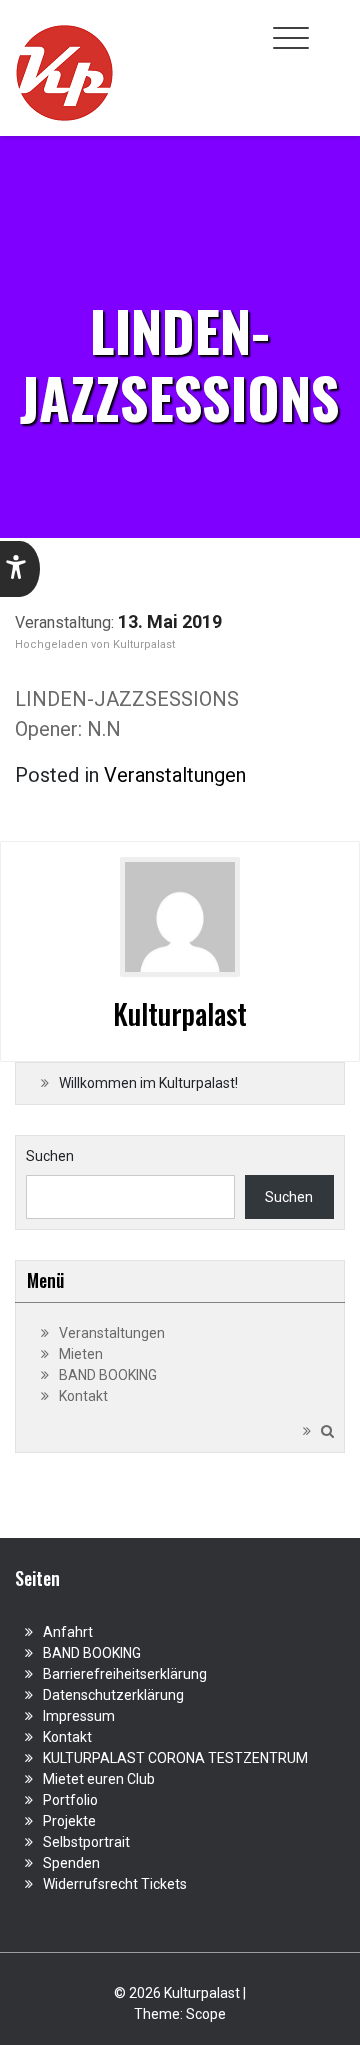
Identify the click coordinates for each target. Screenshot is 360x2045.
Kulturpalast (144, 644)
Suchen (50, 1156)
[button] (20, 569)
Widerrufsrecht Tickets (115, 1884)
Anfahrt (68, 1632)
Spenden (71, 1863)
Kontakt (83, 1396)
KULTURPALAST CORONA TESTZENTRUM (175, 1758)
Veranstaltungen (175, 775)
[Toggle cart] (333, 27)
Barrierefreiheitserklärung (125, 1674)
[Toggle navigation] (291, 38)
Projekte (69, 1821)
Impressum (79, 1716)
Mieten (81, 1354)
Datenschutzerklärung (113, 1695)
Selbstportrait (86, 1842)
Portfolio (70, 1800)
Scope (206, 2014)
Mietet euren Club (99, 1779)
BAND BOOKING (108, 1375)
